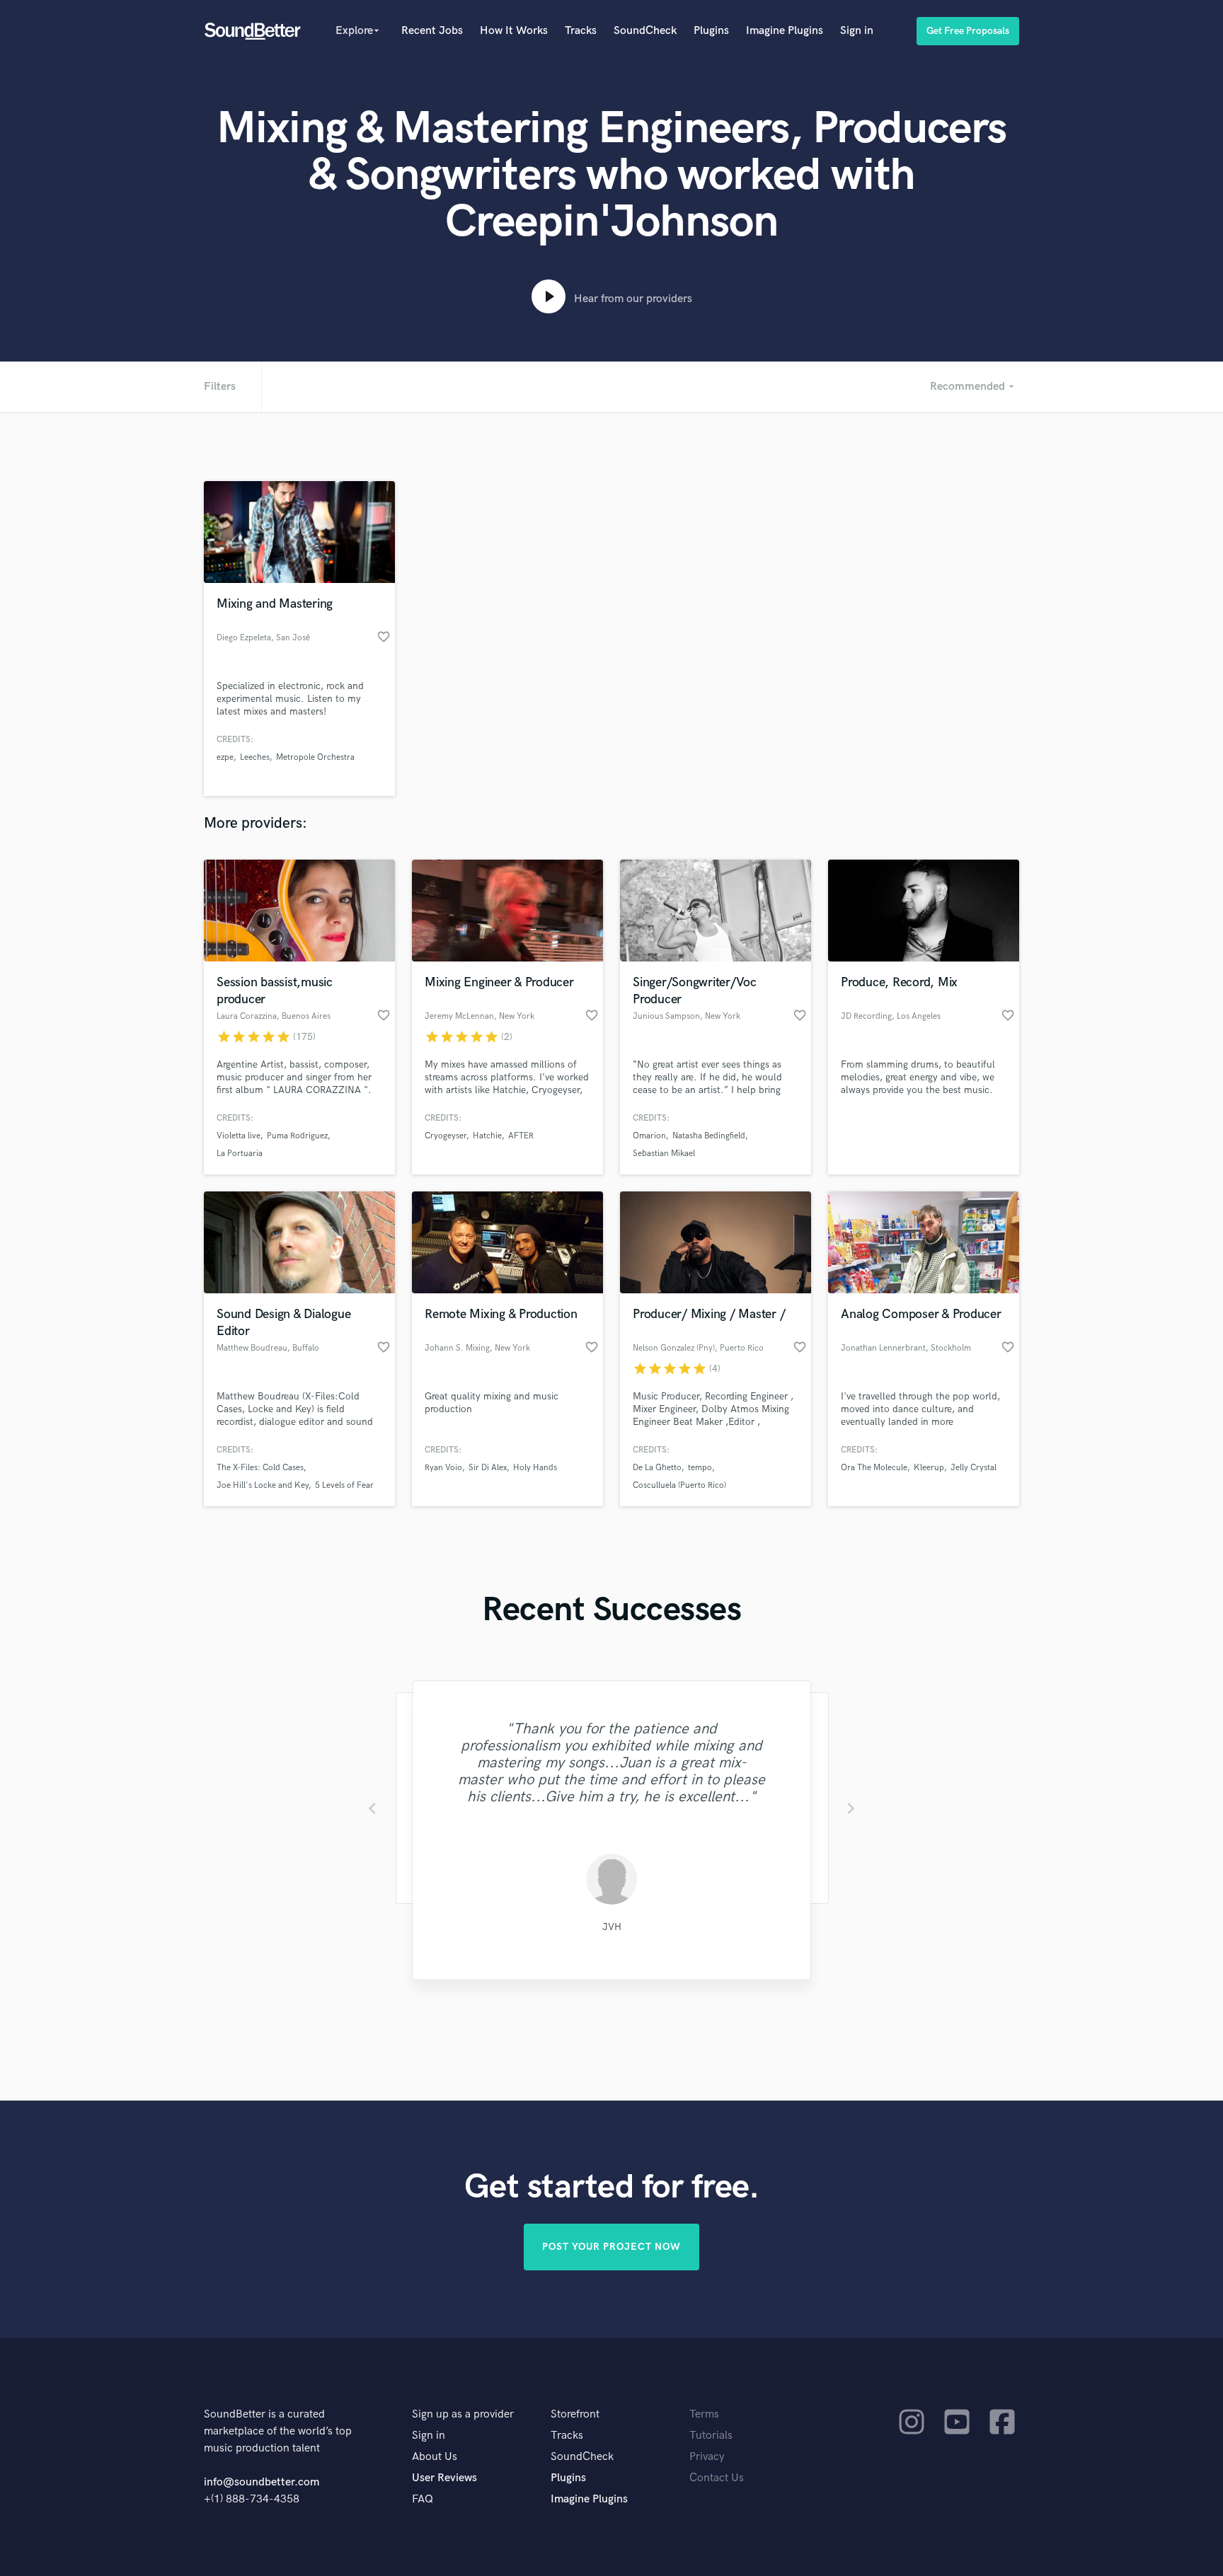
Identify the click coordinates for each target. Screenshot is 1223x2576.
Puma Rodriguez (297, 1136)
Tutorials (711, 2436)
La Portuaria (240, 1154)
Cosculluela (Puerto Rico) (679, 1485)
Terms (704, 2414)
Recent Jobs (432, 31)
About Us (435, 2457)
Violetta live (239, 1136)
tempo (700, 1468)
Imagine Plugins (785, 31)
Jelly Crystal (974, 1468)
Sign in (857, 31)
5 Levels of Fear (344, 1485)
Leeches (255, 757)
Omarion (649, 1136)
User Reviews (444, 2478)
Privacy (707, 2457)
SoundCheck (645, 31)
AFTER (521, 1136)
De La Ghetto (657, 1468)
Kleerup (929, 1468)
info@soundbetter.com (262, 2482)
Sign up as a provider (463, 2414)
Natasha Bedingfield (709, 1136)
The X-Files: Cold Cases (260, 1468)
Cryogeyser (446, 1136)
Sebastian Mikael (664, 1154)
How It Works (514, 31)
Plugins (711, 31)
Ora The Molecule (874, 1468)
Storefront (575, 2414)
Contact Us (717, 2478)
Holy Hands (535, 1468)
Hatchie (487, 1136)
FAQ (423, 2499)
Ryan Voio (443, 1468)
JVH (612, 1927)
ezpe (225, 757)
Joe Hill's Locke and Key (263, 1485)
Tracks (581, 31)
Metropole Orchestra (315, 757)
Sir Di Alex (488, 1468)
